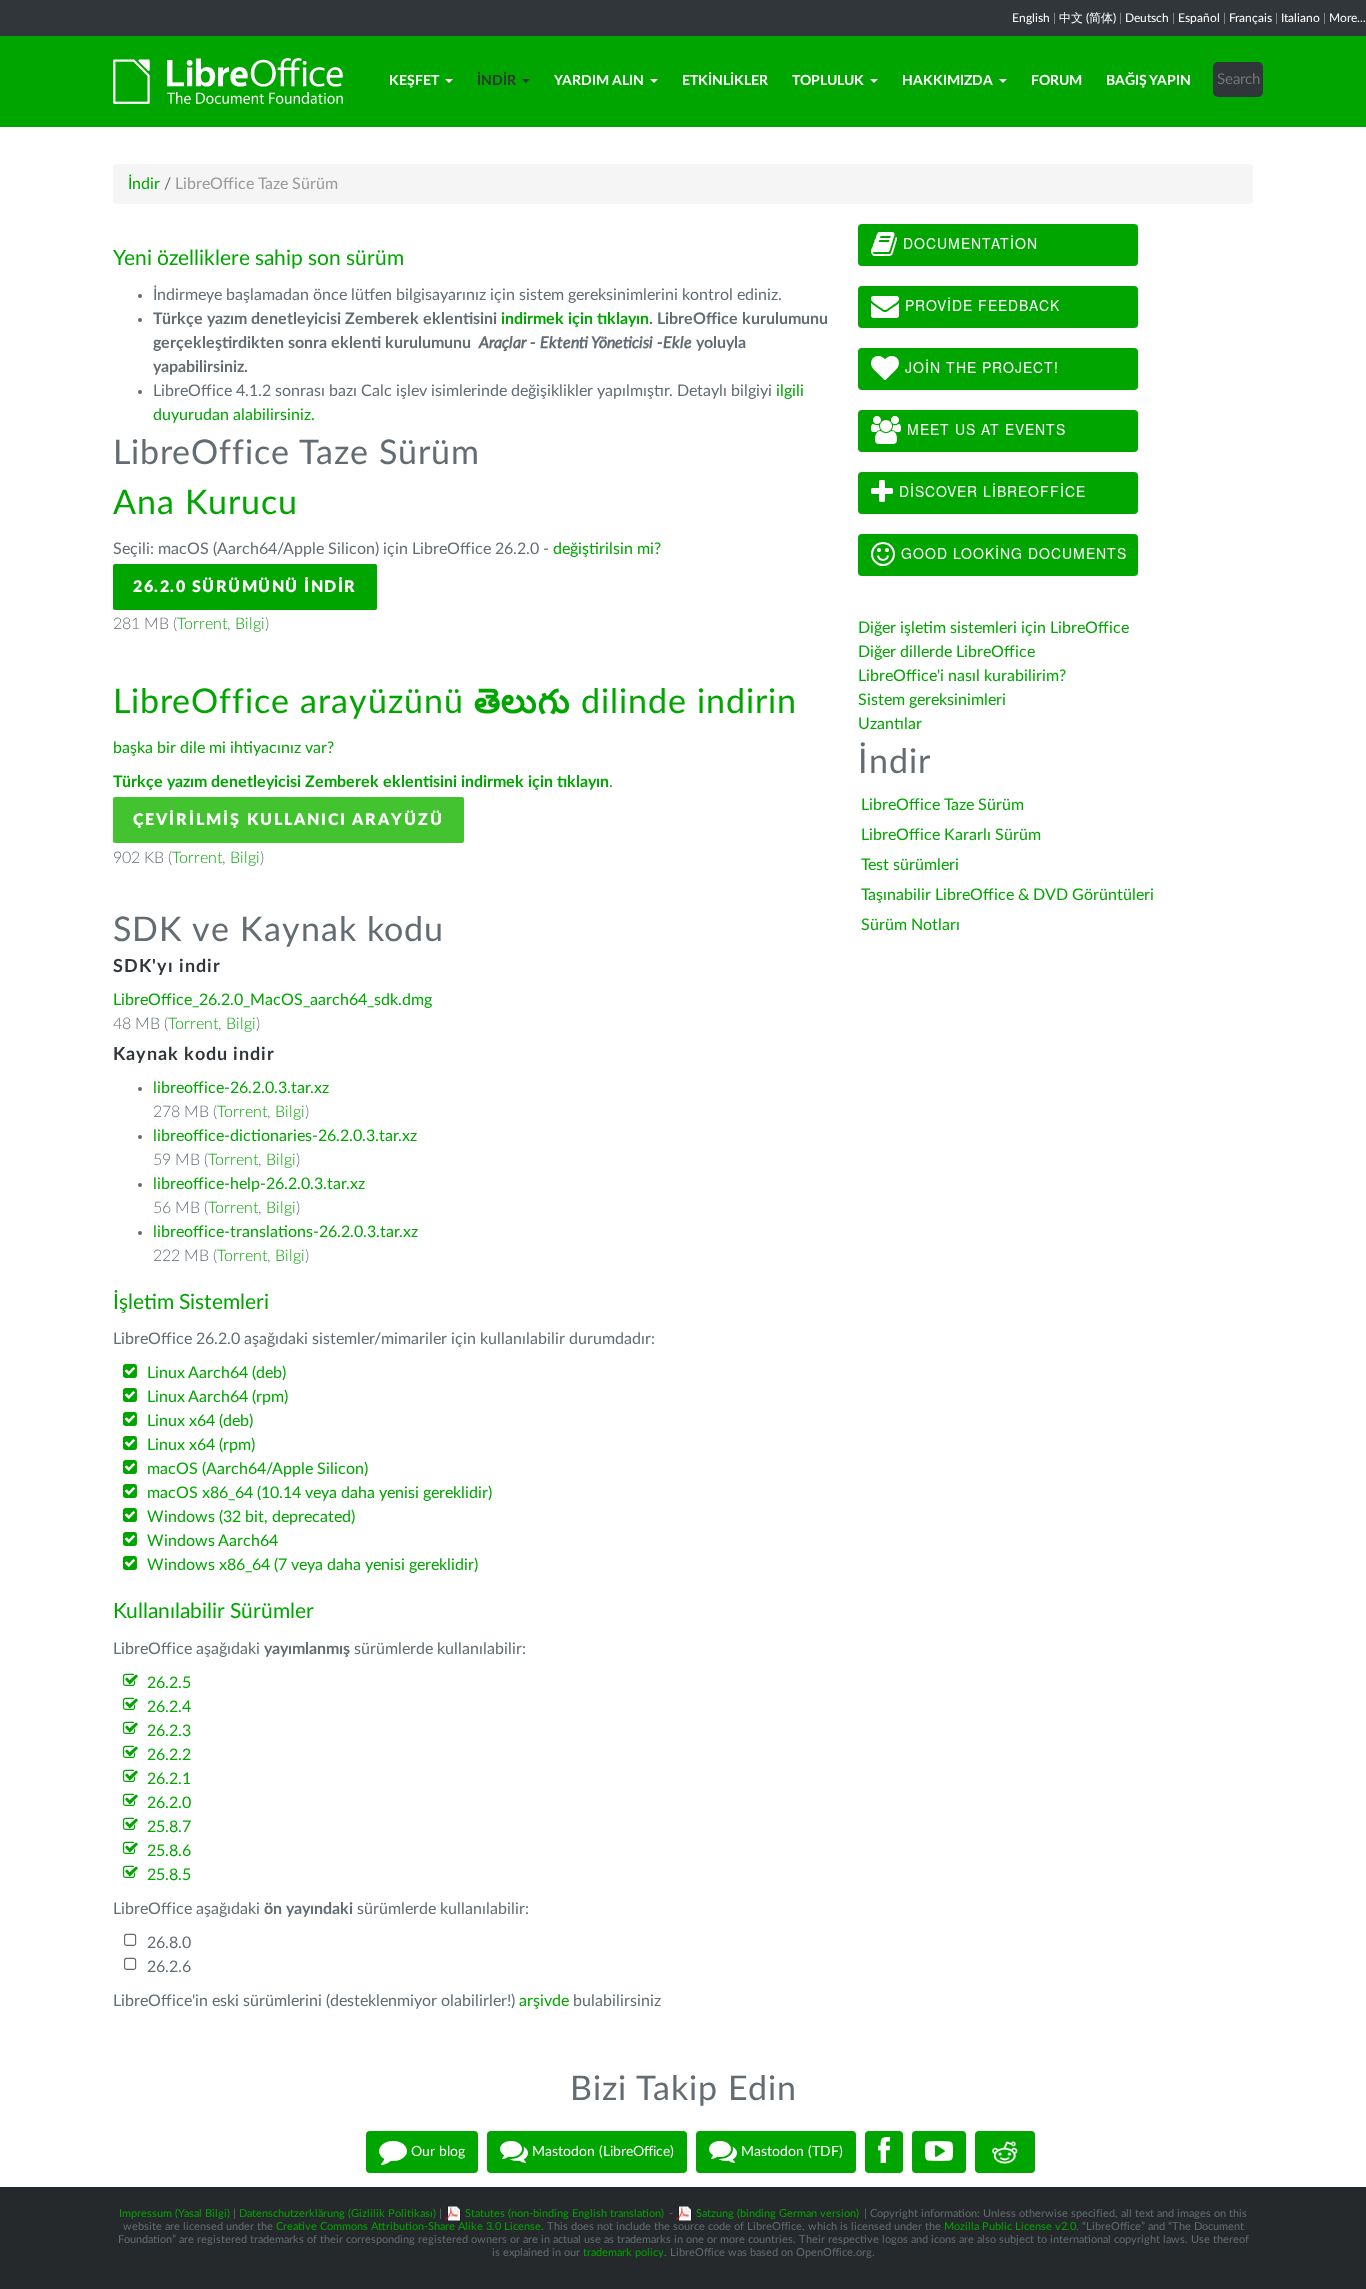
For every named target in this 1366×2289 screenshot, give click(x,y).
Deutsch (1147, 18)
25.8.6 (169, 1851)
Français (1250, 18)
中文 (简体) (1087, 18)
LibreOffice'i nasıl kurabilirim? (962, 676)
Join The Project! (979, 367)
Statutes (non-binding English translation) (564, 2213)
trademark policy (623, 2252)
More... (1347, 18)
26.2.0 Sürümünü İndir (245, 587)
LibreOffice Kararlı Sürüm (951, 835)
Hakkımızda (947, 81)
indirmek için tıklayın (575, 319)
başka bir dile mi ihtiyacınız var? (223, 748)
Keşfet (414, 81)
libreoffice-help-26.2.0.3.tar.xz (259, 1184)
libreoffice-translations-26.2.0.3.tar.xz (285, 1232)
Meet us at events (984, 429)
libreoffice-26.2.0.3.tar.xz (241, 1088)
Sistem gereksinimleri (932, 700)
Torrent (202, 624)
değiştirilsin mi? (607, 549)
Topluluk (828, 81)
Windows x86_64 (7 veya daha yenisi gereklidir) (312, 1565)
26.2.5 (169, 1683)
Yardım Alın (599, 81)
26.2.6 (169, 1967)
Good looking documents (1011, 553)
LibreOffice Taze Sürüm (942, 805)
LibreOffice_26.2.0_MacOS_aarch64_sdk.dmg (272, 1000)
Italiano (1300, 18)
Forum (1056, 81)
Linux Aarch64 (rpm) (217, 1397)
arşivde (544, 2001)
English (1031, 18)
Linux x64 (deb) (200, 1421)
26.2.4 (169, 1707)
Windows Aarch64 (212, 1541)
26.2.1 (169, 1779)
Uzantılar (890, 724)
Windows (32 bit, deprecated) (251, 1517)
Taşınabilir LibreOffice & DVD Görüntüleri (1007, 895)
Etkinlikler (725, 81)
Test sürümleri (910, 865)
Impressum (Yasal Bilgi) (174, 2213)
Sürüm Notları (910, 925)
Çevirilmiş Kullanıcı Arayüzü (288, 820)
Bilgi (250, 624)
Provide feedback (980, 305)
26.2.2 (169, 1755)
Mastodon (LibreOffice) (601, 2152)
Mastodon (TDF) (790, 2152)
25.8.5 (169, 1875)
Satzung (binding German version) (777, 2213)
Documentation (968, 243)
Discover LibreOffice (990, 491)
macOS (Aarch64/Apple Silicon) (257, 1469)
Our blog (436, 2152)
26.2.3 (169, 1731)
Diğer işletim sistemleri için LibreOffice (993, 628)
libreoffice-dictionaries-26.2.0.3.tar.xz (285, 1136)
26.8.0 (169, 1943)
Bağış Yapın (1148, 81)
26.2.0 (169, 1803)
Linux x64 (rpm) (201, 1445)
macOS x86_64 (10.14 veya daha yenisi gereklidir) (319, 1493)
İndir (496, 81)
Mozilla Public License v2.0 (1010, 2226)
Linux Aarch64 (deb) (216, 1373)
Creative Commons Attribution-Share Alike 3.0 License (408, 2226)
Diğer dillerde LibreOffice (946, 652)
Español (1199, 18)
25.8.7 (169, 1827)
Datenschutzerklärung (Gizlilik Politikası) (337, 2213)
